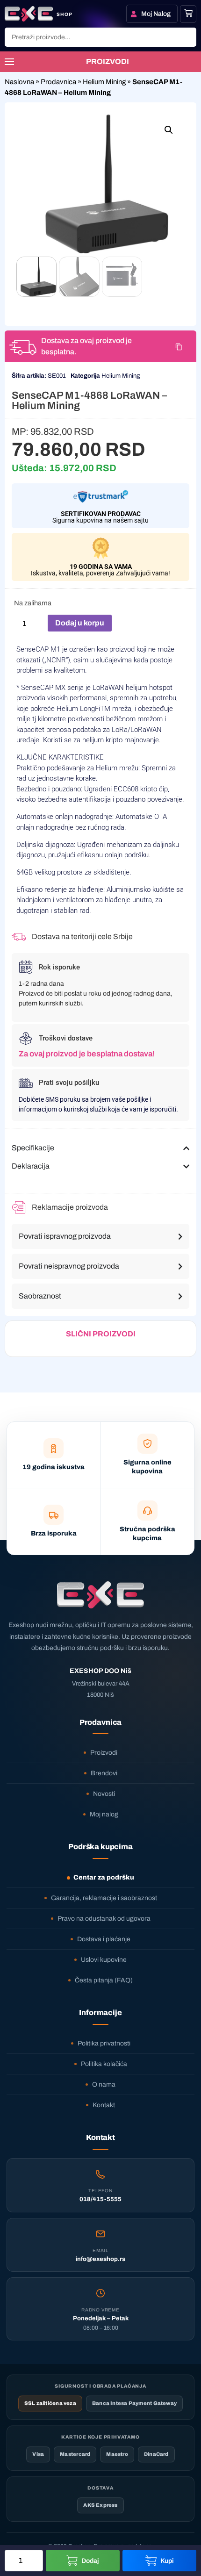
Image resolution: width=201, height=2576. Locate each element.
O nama (104, 2084)
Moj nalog (104, 1814)
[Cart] (188, 13)
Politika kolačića (104, 2064)
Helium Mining (104, 82)
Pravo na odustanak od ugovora (104, 1919)
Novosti (104, 1794)
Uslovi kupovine (104, 1960)
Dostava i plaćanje (104, 1939)
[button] (169, 130)
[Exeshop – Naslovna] (100, 1595)
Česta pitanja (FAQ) (104, 1980)
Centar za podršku (104, 1877)
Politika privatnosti (104, 2043)
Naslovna (19, 82)
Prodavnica (58, 82)
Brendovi (104, 1773)
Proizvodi (104, 1753)
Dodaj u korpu (80, 623)
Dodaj (90, 2561)
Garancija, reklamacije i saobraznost (104, 1898)
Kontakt (104, 2105)
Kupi (167, 2561)
